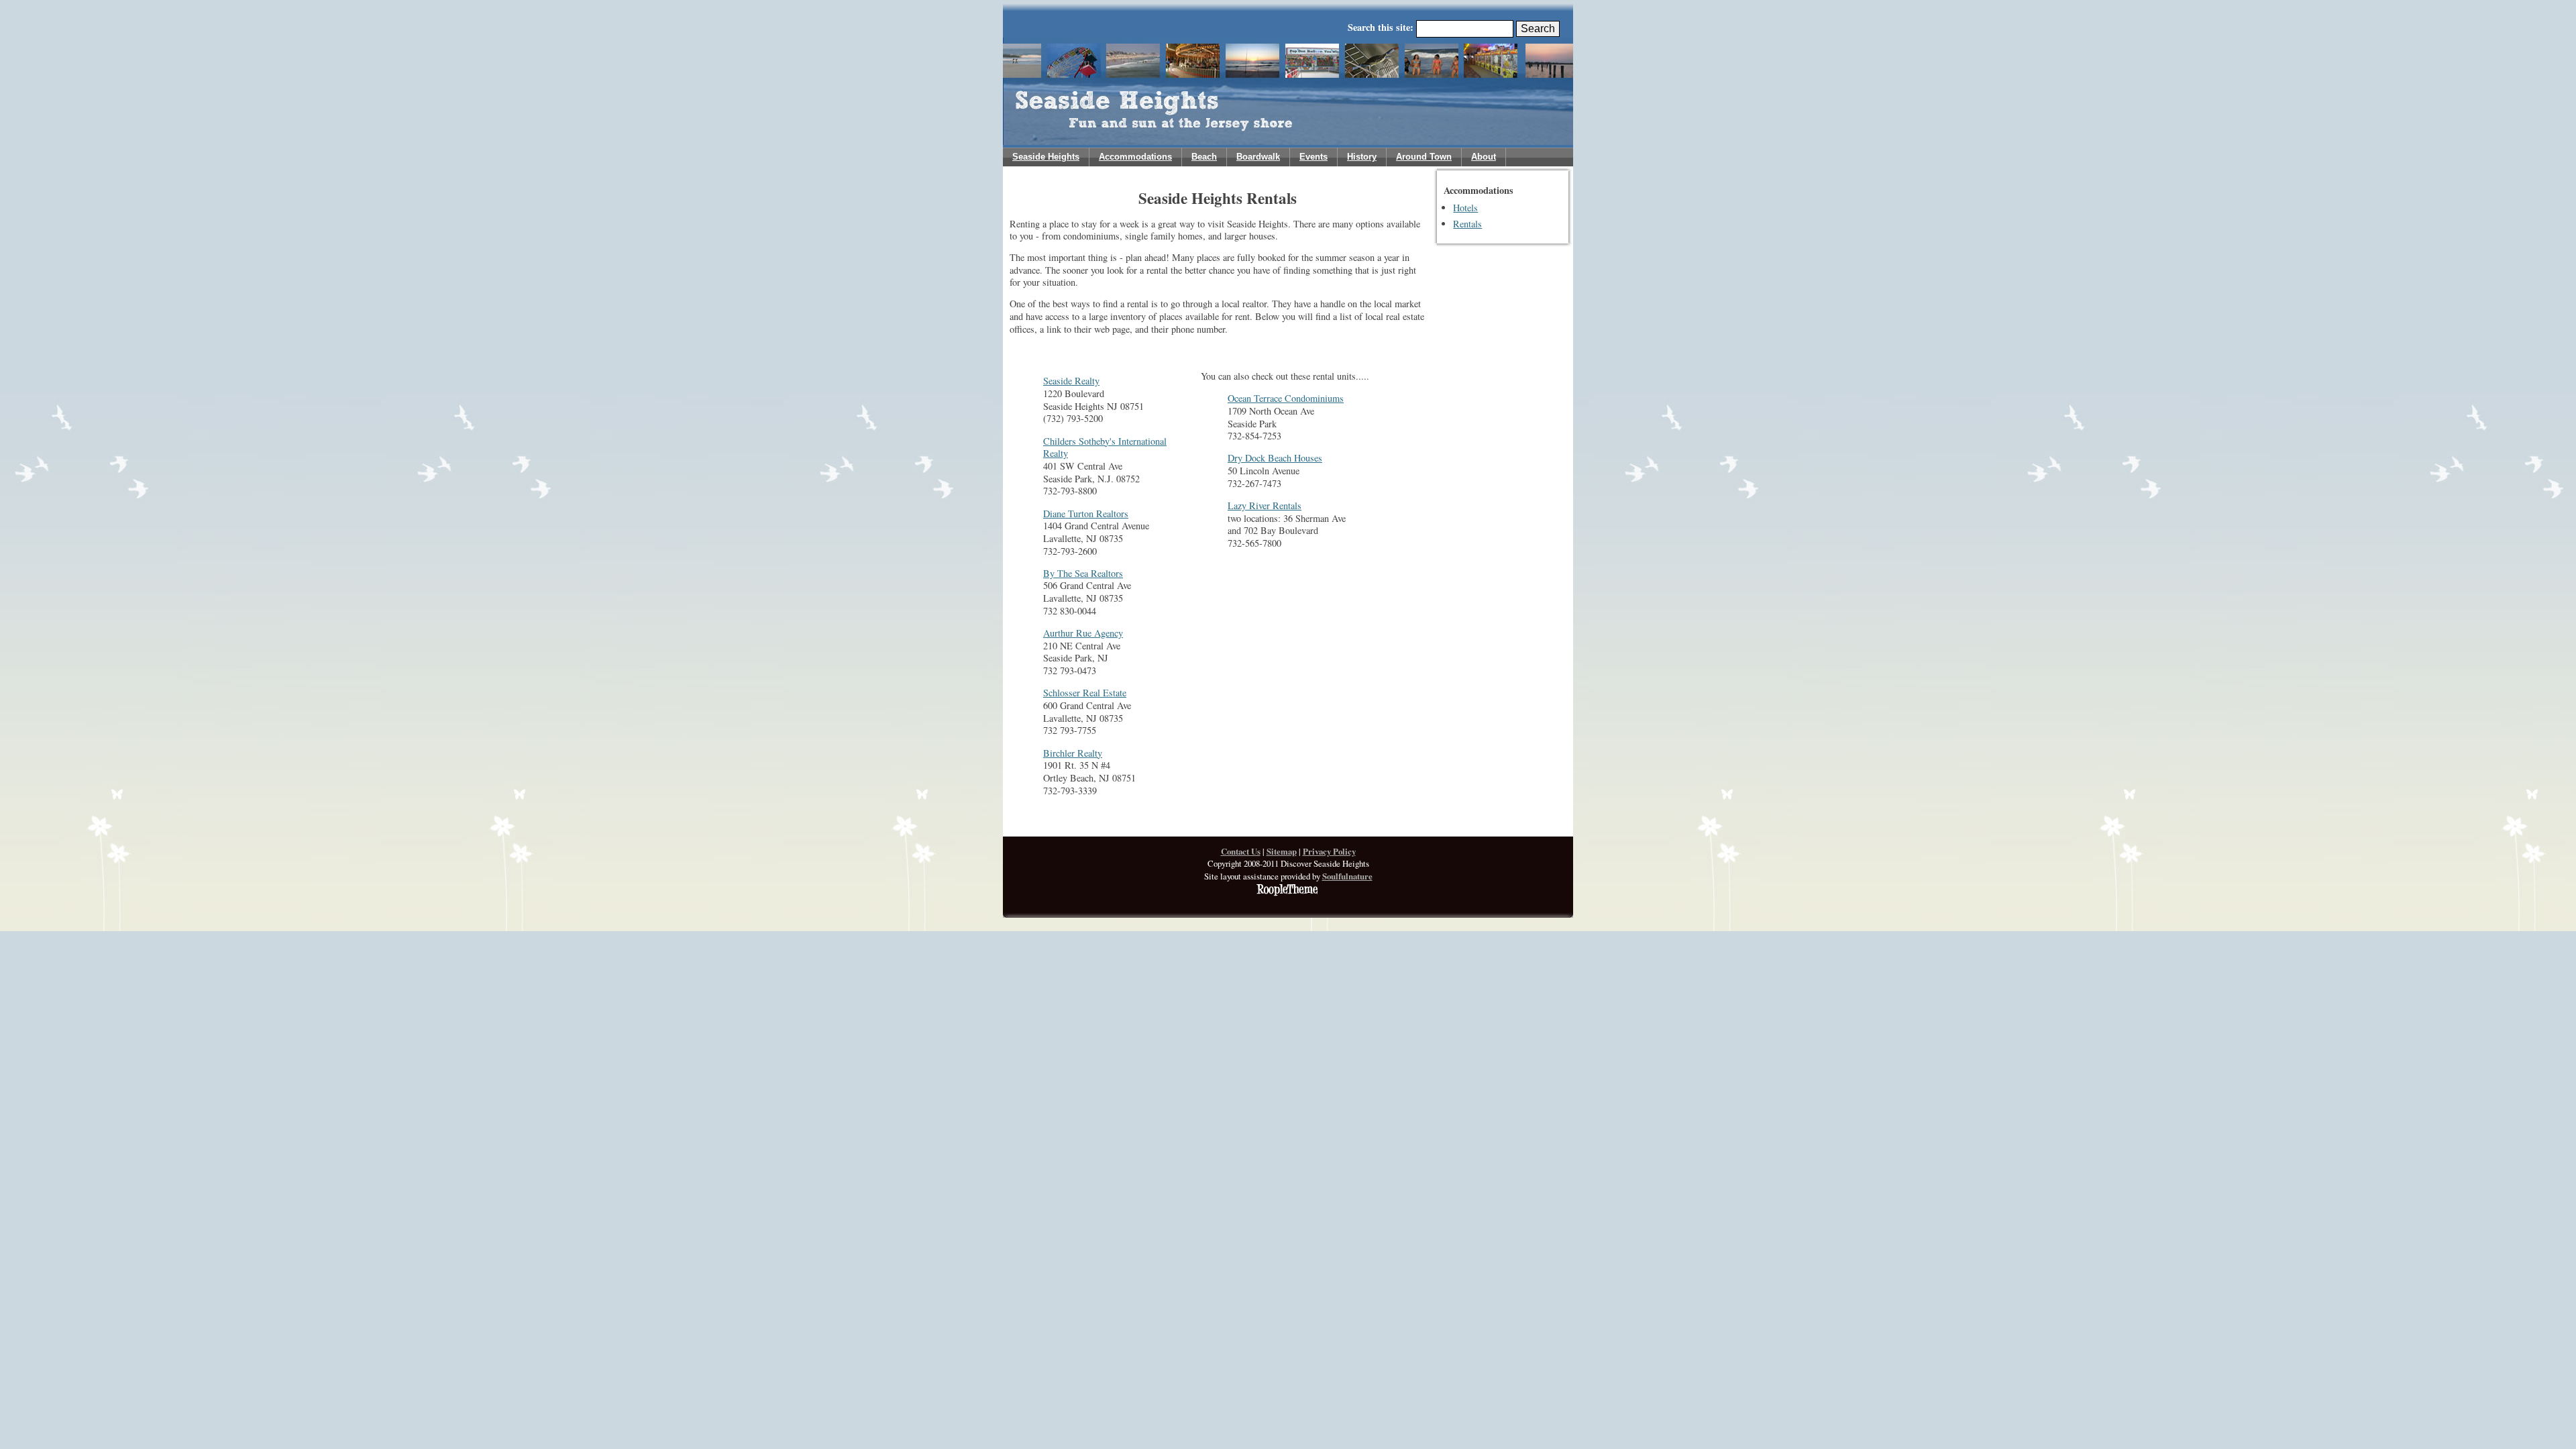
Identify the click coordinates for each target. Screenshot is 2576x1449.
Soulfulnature (1347, 876)
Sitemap (1282, 851)
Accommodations (1135, 157)
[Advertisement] (1486, 462)
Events (1313, 157)
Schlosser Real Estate (1085, 693)
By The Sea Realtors (1083, 573)
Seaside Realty (1071, 381)
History (1362, 157)
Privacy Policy (1329, 851)
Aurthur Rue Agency (1083, 633)
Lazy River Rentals (1265, 505)
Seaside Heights (1046, 157)
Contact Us (1241, 851)
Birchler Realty (1073, 753)
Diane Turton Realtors (1086, 514)
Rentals (1467, 224)
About (1484, 157)
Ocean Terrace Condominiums (1286, 398)
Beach (1204, 157)
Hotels (1465, 208)
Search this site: (1382, 27)
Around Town (1424, 157)
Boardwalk (1258, 157)
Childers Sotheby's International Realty (1105, 447)
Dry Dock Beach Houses (1275, 458)
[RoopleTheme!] (1288, 893)
